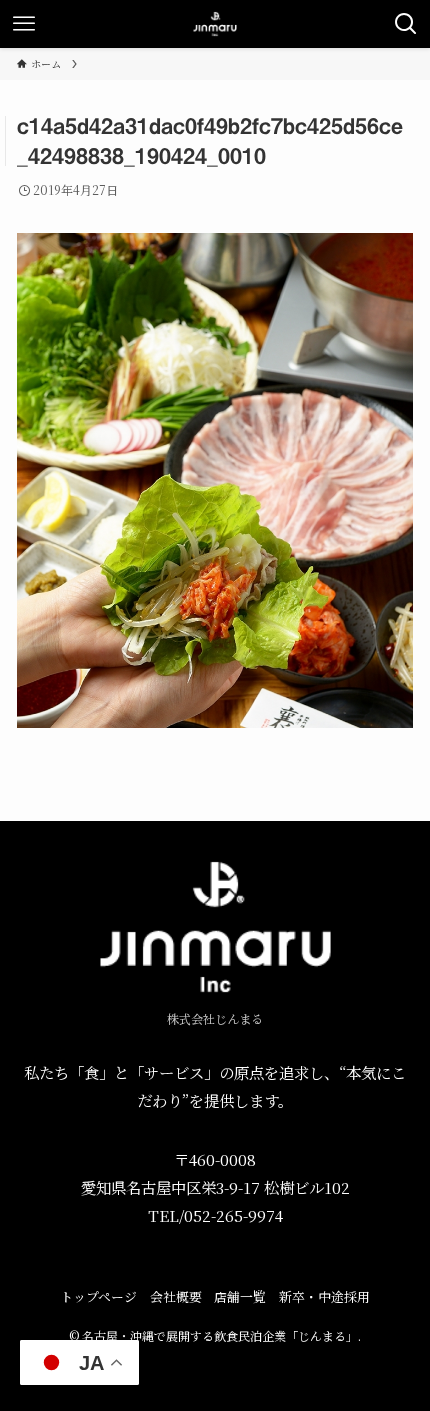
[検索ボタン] (406, 24)
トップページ (98, 1296)
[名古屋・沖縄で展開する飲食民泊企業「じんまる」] (215, 24)
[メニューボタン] (24, 24)
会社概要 (176, 1296)
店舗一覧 (240, 1296)
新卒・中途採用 (324, 1296)
